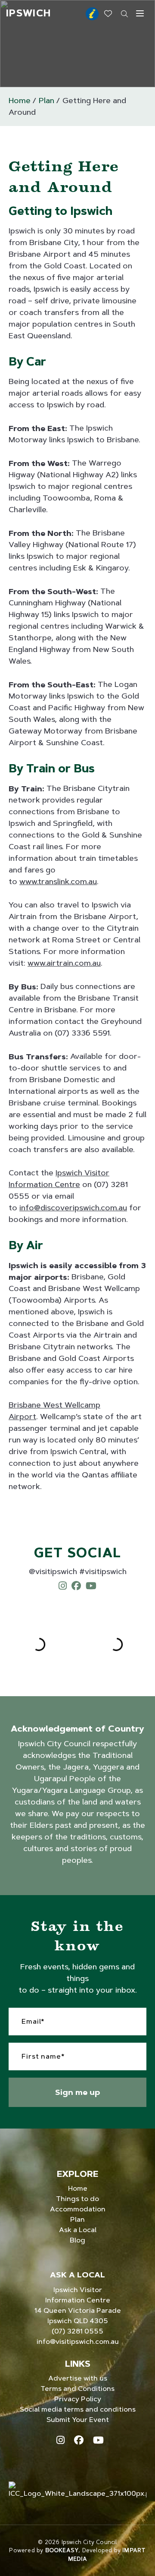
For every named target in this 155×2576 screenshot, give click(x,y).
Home (20, 101)
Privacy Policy (78, 2399)
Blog (77, 2240)
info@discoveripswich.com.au (73, 1208)
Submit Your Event (78, 2420)
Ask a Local (78, 2230)
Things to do (77, 2199)
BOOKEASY (62, 2550)
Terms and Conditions (77, 2389)
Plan (46, 101)
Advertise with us (78, 2378)
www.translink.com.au (58, 882)
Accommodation (78, 2209)
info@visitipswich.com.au (78, 2341)
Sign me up (77, 2092)
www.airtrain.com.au (64, 963)
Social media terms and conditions (78, 2409)
